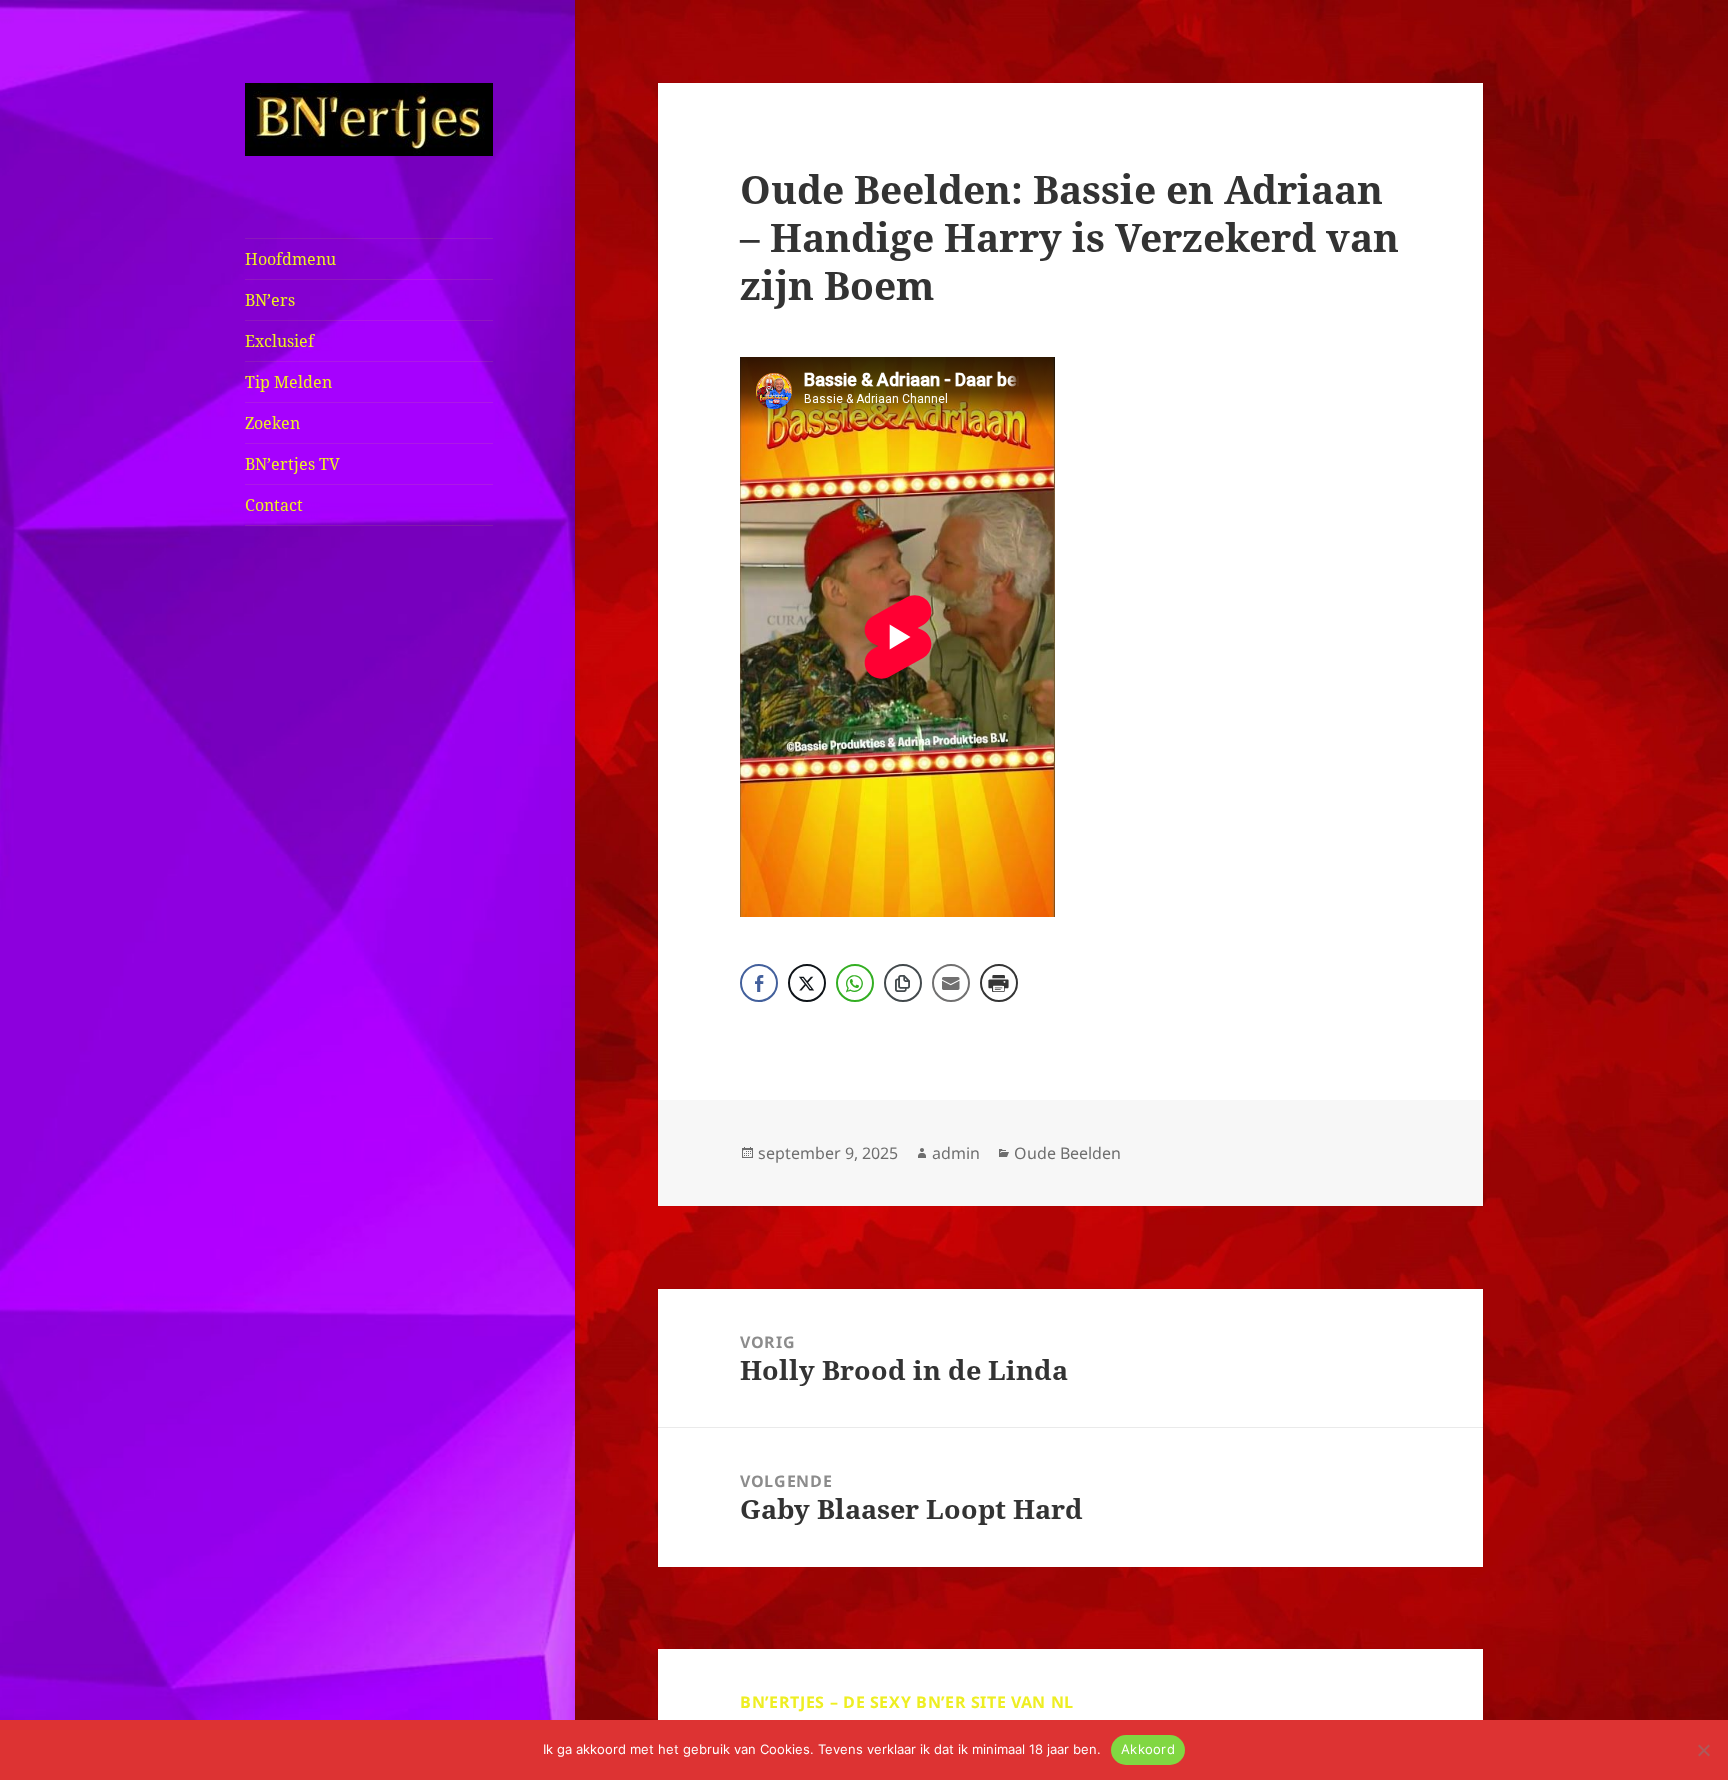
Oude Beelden (1067, 1153)
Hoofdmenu (290, 259)
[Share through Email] (951, 983)
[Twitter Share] (807, 983)
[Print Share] (999, 983)
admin (956, 1153)
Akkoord (1148, 1749)
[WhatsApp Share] (855, 983)
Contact (274, 505)
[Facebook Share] (759, 983)
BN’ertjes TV (292, 464)
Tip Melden (288, 382)
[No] (1703, 1750)
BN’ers (270, 300)
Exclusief (279, 341)
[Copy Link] (903, 983)
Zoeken (272, 423)
